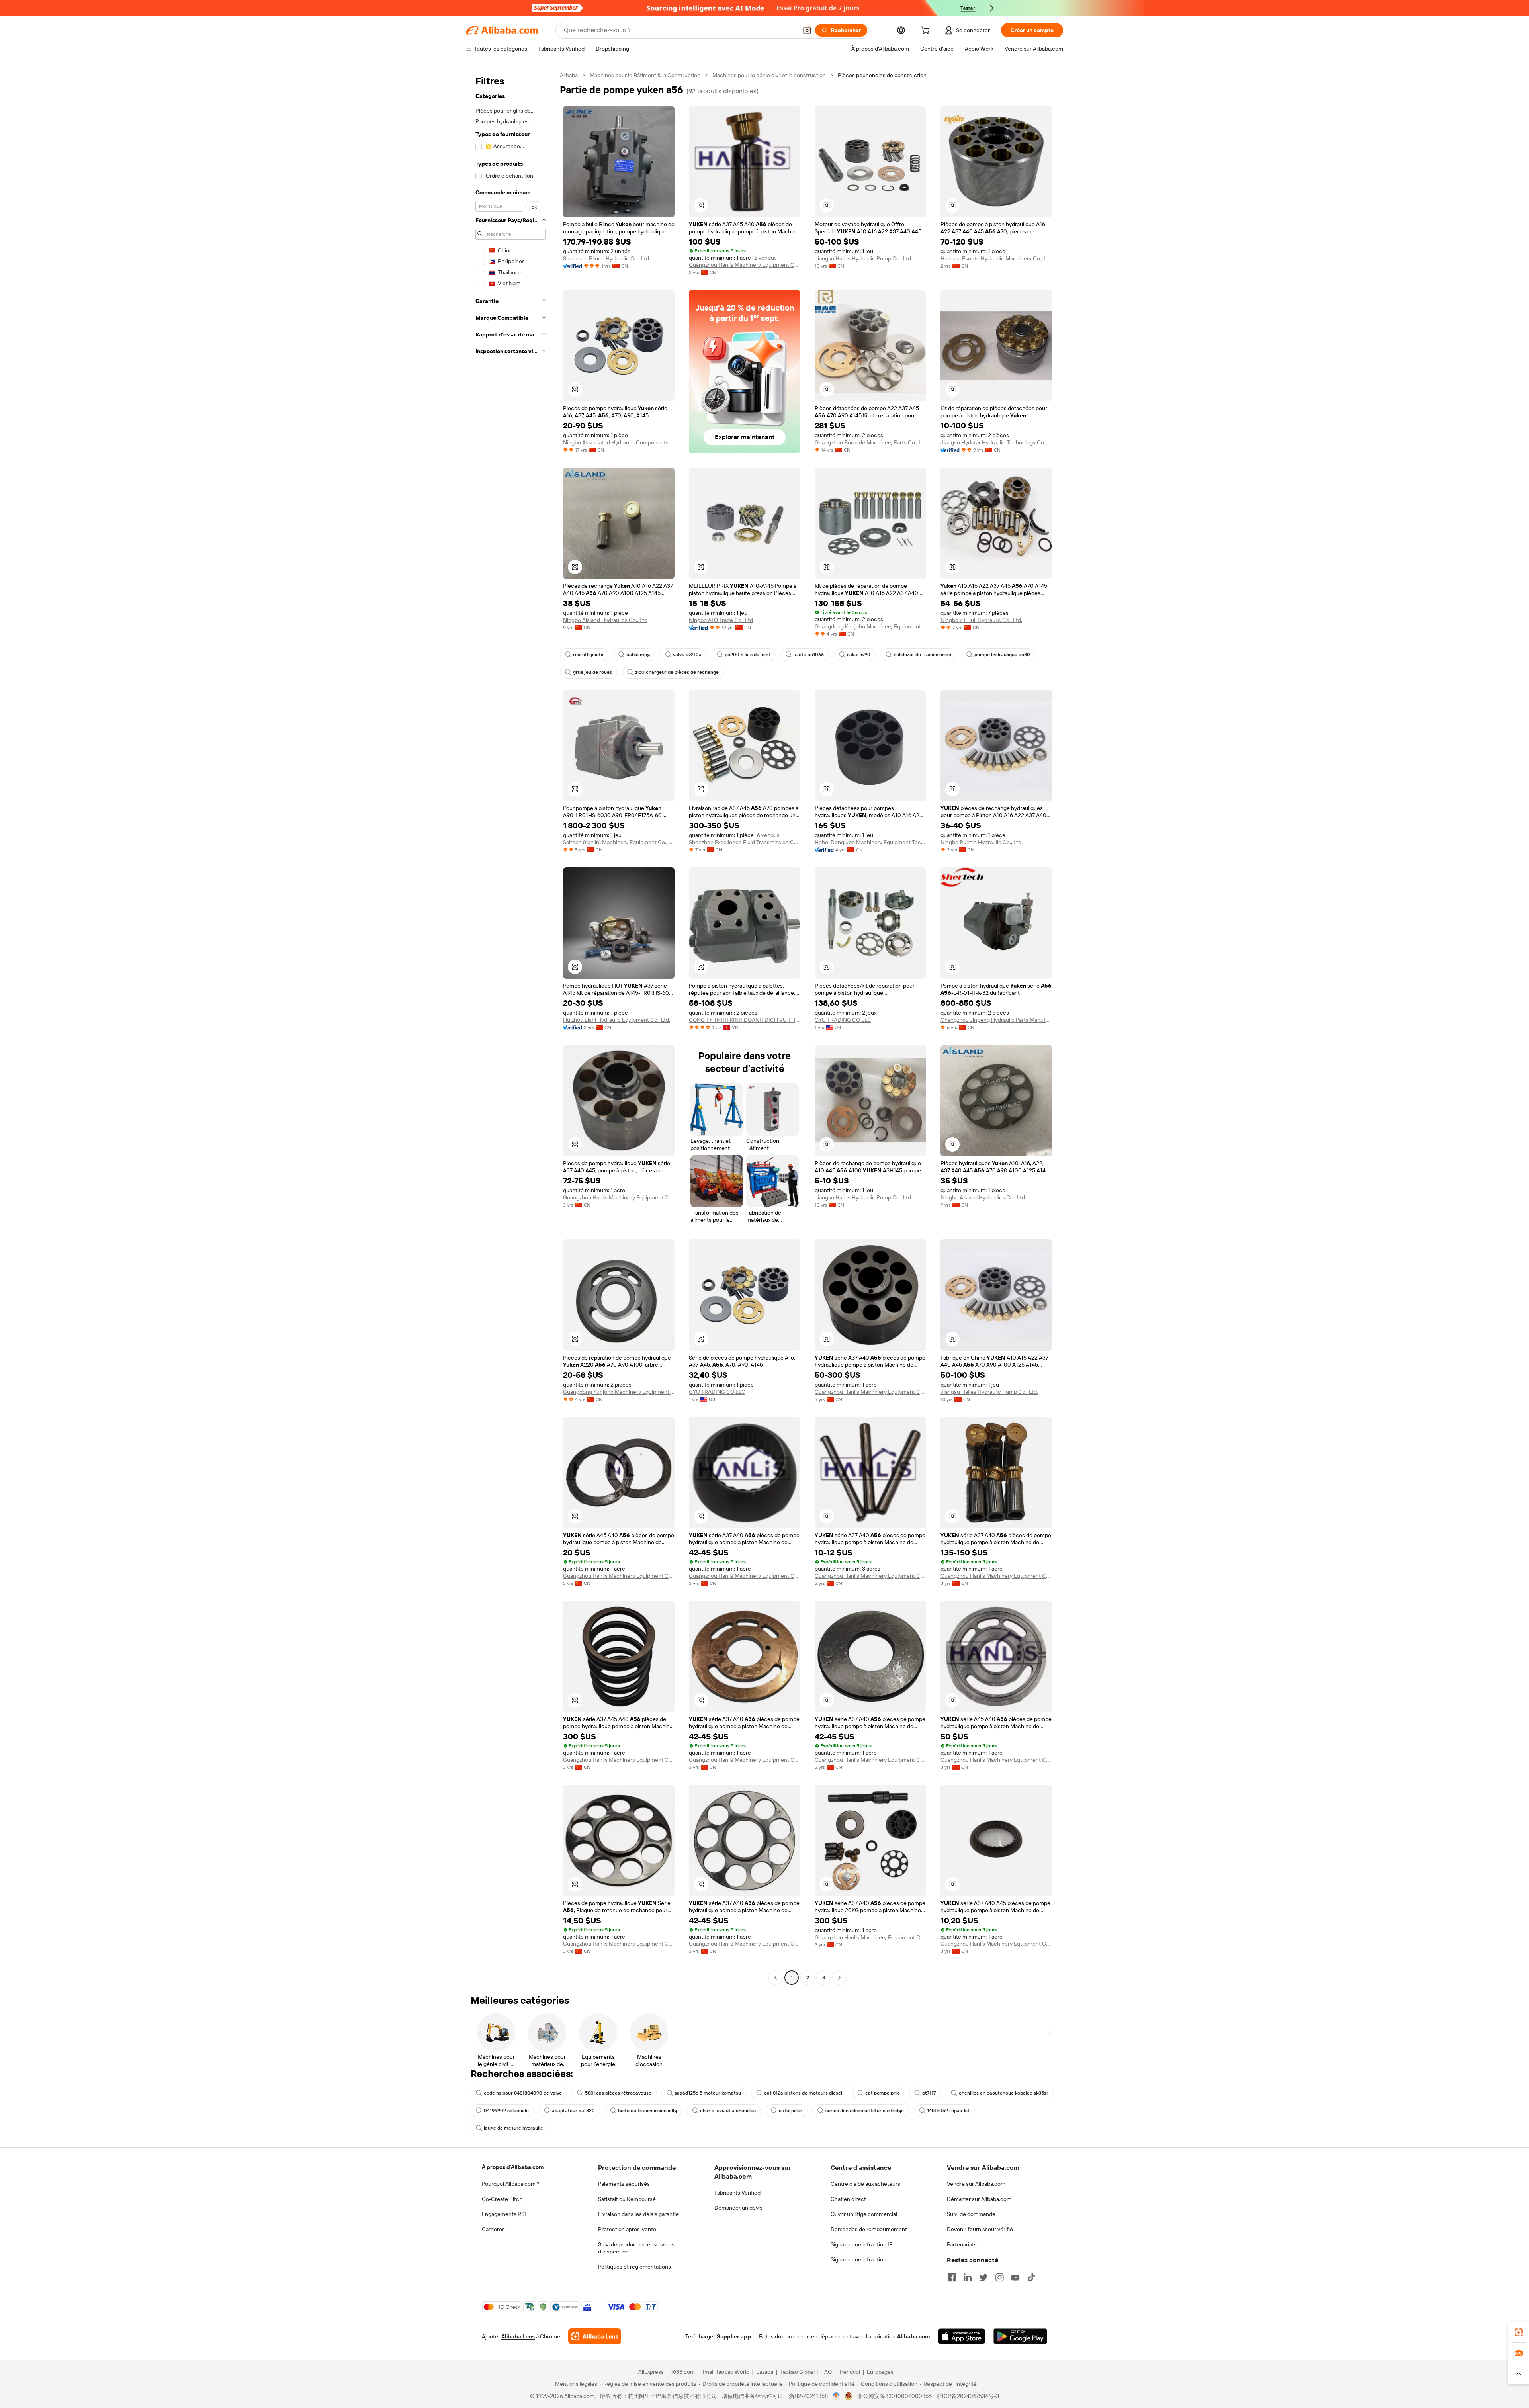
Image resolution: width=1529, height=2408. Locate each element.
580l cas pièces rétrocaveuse (618, 2093)
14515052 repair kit (948, 2111)
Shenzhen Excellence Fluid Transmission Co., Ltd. (745, 842)
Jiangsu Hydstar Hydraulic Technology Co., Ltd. (996, 442)
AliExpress (651, 2372)
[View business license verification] (836, 2396)
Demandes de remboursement (869, 2229)
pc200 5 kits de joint (748, 655)
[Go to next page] (839, 1978)
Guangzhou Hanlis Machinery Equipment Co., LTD (745, 265)
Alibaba (569, 75)
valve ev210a (687, 655)
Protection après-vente (627, 2229)
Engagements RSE (505, 2214)
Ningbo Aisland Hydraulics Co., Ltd (605, 620)
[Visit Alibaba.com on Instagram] (999, 2277)
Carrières (493, 2229)
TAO (827, 2372)
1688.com (683, 2372)
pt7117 (929, 2093)
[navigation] (510, 1027)
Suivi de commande (971, 2214)
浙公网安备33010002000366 (895, 2396)
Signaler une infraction (858, 2259)
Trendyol (849, 2372)
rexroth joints (588, 655)
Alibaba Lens (518, 2336)
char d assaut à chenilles (728, 2111)
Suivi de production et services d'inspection (636, 2248)
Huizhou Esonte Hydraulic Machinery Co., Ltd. (996, 258)
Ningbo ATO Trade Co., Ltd (721, 620)
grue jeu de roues (592, 672)
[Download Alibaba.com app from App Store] (962, 2336)
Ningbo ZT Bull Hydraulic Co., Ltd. (981, 620)
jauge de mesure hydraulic (513, 2128)
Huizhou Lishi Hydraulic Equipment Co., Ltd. (617, 1020)
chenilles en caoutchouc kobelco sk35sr (1004, 2093)
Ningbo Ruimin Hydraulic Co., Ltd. (982, 842)
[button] (807, 30)
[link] (1519, 2332)
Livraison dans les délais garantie (638, 2214)
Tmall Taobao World (725, 2372)
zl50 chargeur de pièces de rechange (677, 672)
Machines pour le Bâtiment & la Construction (645, 75)
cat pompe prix (882, 2093)
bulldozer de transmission (922, 655)
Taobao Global (797, 2372)
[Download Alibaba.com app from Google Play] (1020, 2336)
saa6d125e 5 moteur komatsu (708, 2093)
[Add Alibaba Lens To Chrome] (595, 2336)
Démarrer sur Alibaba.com (979, 2199)
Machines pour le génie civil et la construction (769, 75)
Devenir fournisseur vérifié (980, 2229)
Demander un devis (738, 2208)
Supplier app (734, 2336)
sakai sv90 (859, 655)
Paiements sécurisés (624, 2184)
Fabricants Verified (737, 2193)
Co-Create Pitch (502, 2199)
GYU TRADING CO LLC (843, 1020)
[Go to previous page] (776, 1978)
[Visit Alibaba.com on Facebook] (952, 2277)
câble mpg (638, 655)
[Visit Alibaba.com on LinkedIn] (968, 2277)
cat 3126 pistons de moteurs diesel (803, 2093)
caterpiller (791, 2111)
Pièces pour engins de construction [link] (882, 75)
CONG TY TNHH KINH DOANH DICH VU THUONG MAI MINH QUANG (745, 1020)
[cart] (927, 31)
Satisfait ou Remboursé (627, 2199)
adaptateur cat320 (573, 2111)
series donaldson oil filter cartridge (865, 2111)
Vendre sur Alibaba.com (976, 2184)
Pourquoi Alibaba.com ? (511, 2184)
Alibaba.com (913, 2336)
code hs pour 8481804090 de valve (523, 2093)
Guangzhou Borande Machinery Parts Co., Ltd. (870, 442)
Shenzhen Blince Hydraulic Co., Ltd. (607, 258)
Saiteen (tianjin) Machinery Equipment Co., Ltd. (619, 842)
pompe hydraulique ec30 (1002, 655)
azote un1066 (809, 655)
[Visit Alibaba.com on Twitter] (983, 2277)
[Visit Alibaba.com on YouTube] (1015, 2277)
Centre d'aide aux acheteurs (865, 2184)
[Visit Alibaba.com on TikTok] (1031, 2277)
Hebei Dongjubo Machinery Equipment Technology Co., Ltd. (870, 842)
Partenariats (962, 2244)
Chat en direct (848, 2199)
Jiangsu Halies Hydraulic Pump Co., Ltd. (863, 258)
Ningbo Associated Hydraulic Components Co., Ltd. (619, 442)
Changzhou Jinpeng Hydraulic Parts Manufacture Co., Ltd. (996, 1020)
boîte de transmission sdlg (647, 2111)
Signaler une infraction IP (862, 2244)
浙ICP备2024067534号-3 (968, 2396)
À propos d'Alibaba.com (513, 2167)
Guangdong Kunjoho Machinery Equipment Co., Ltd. (870, 626)
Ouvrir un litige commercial (864, 2214)
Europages (880, 2372)
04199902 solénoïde (506, 2111)
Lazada (765, 2372)
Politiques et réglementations (634, 2267)
